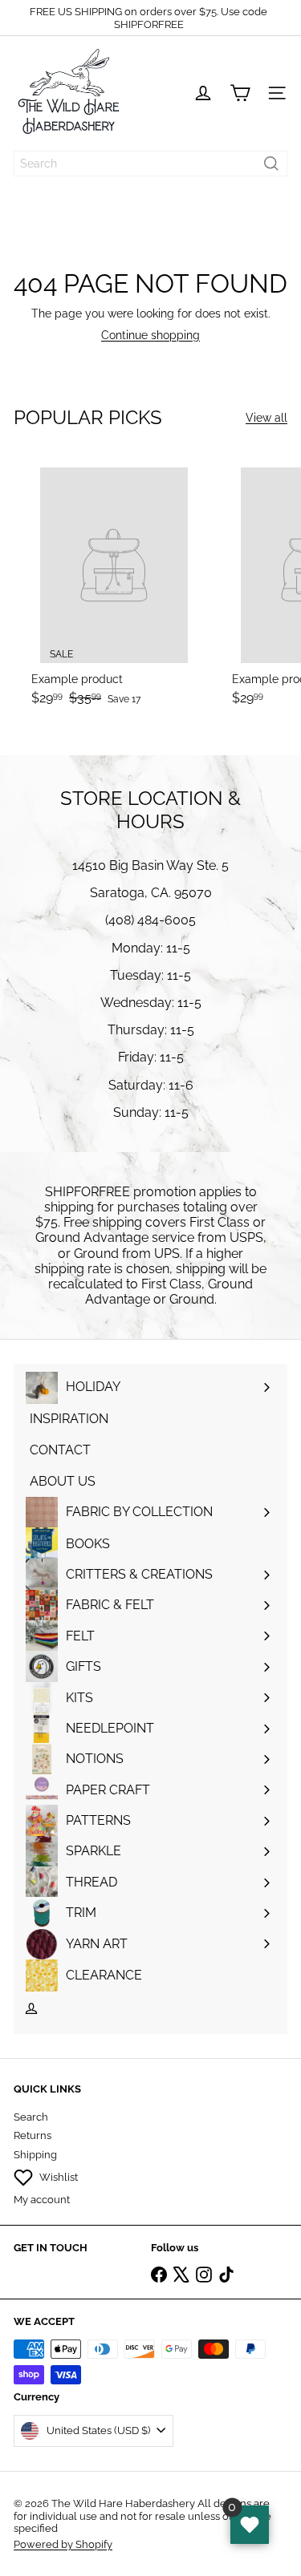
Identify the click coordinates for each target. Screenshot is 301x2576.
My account (42, 2200)
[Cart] (240, 93)
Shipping (35, 2155)
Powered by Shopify (63, 2544)
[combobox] (150, 164)
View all (266, 418)
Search (31, 2117)
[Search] (271, 164)
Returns (33, 2135)
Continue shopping (150, 335)
